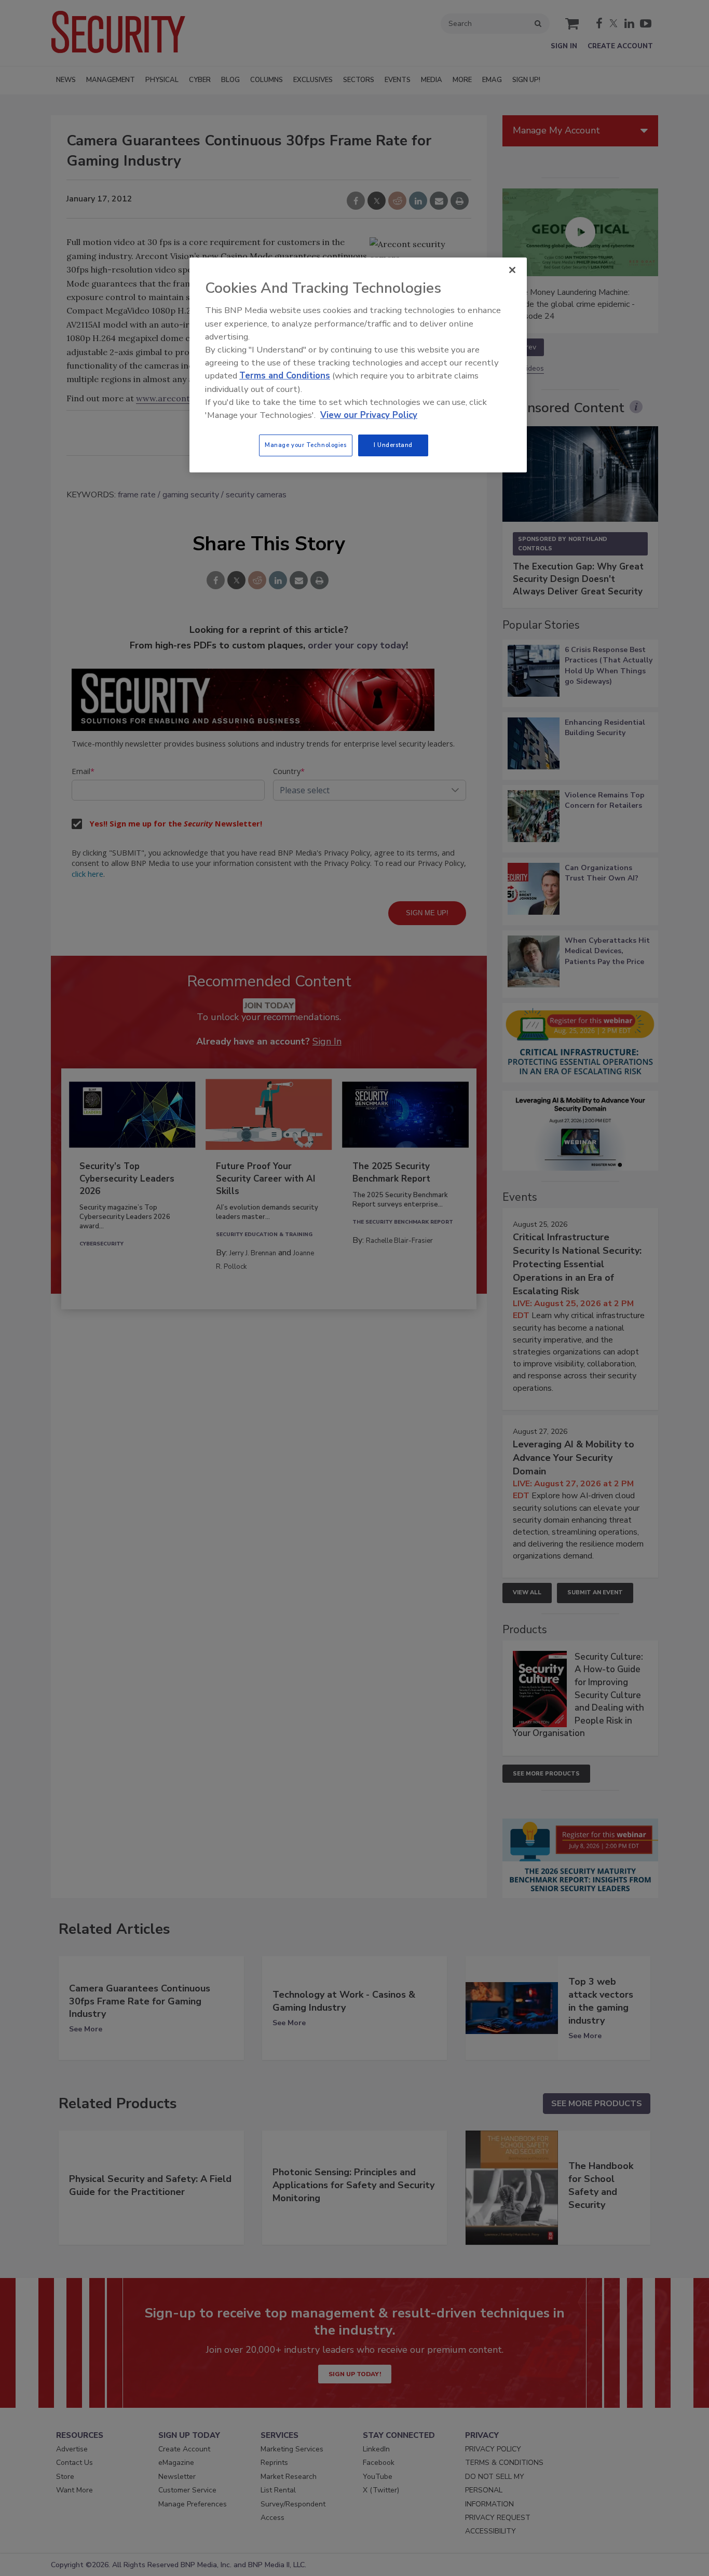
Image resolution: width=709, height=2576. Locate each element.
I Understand (393, 445)
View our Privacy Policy (369, 415)
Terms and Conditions (285, 376)
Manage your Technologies (306, 445)
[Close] (512, 270)
